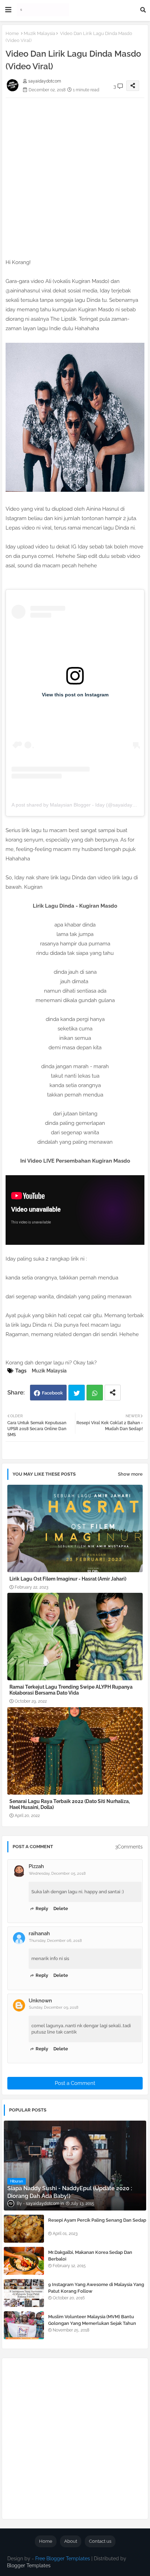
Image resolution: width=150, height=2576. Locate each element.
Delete (61, 1908)
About (71, 2541)
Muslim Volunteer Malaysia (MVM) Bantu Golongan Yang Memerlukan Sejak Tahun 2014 (92, 2323)
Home (12, 33)
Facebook (52, 1393)
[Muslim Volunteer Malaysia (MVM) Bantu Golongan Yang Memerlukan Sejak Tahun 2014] (24, 2325)
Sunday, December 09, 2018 (54, 2007)
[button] (143, 10)
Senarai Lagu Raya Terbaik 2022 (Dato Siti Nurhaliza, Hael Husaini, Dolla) (70, 1804)
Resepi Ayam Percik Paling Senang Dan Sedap (97, 2220)
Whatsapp (95, 1393)
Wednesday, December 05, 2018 (57, 1874)
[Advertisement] (75, 173)
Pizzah (36, 1866)
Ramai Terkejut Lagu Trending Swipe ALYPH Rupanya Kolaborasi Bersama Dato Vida (71, 1690)
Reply (42, 1908)
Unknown (40, 2001)
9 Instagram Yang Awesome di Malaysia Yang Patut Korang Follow (96, 2288)
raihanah (39, 1933)
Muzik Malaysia (39, 33)
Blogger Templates (29, 2566)
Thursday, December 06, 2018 (55, 1941)
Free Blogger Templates (63, 2559)
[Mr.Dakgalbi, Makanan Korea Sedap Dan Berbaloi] (24, 2261)
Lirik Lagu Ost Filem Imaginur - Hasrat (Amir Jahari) (68, 1579)
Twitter (77, 1393)
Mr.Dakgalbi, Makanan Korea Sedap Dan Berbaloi (90, 2255)
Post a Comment (75, 2083)
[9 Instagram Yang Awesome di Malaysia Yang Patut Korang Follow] (24, 2293)
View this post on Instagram (75, 695)
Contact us (100, 2541)
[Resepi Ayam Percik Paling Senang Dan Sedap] (24, 2229)
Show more (130, 1474)
